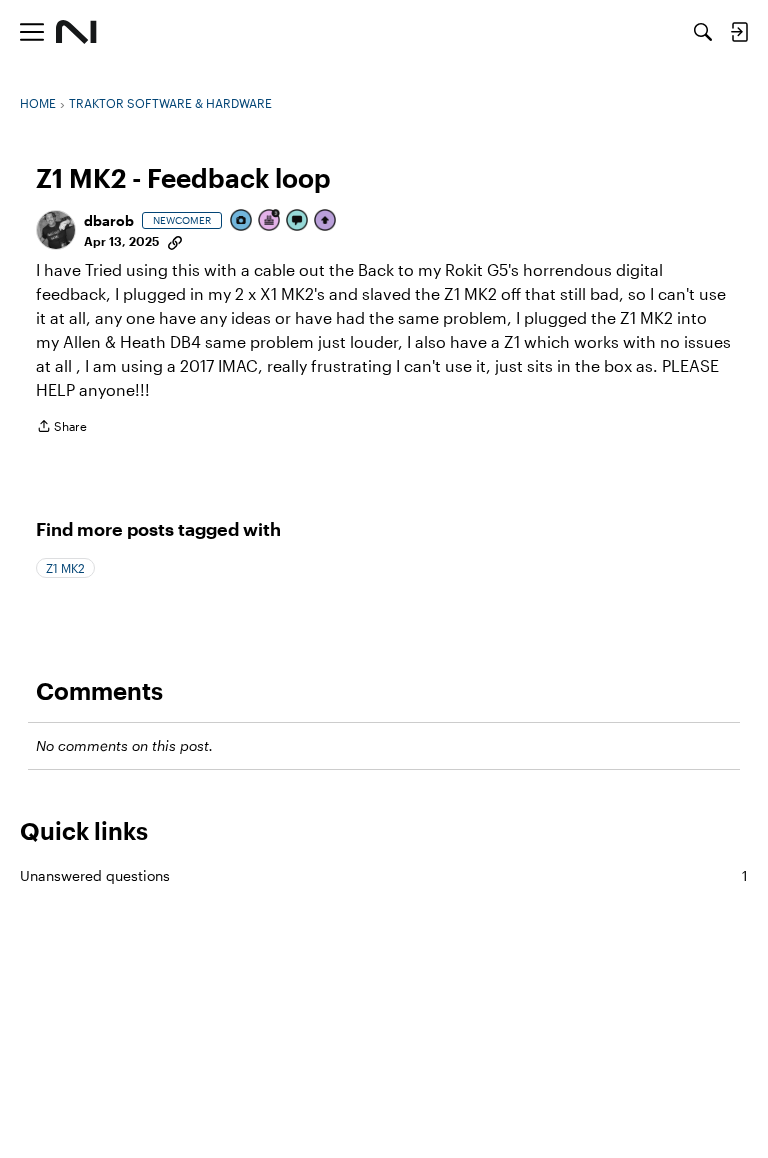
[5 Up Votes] (326, 221)
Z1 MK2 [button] (65, 568)
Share (61, 428)
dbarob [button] (109, 220)
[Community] (76, 32)
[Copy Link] (175, 241)
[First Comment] (298, 221)
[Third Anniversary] (270, 221)
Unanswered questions (384, 875)
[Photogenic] (242, 221)
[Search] (703, 32)
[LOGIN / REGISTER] (739, 32)
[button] (56, 230)
